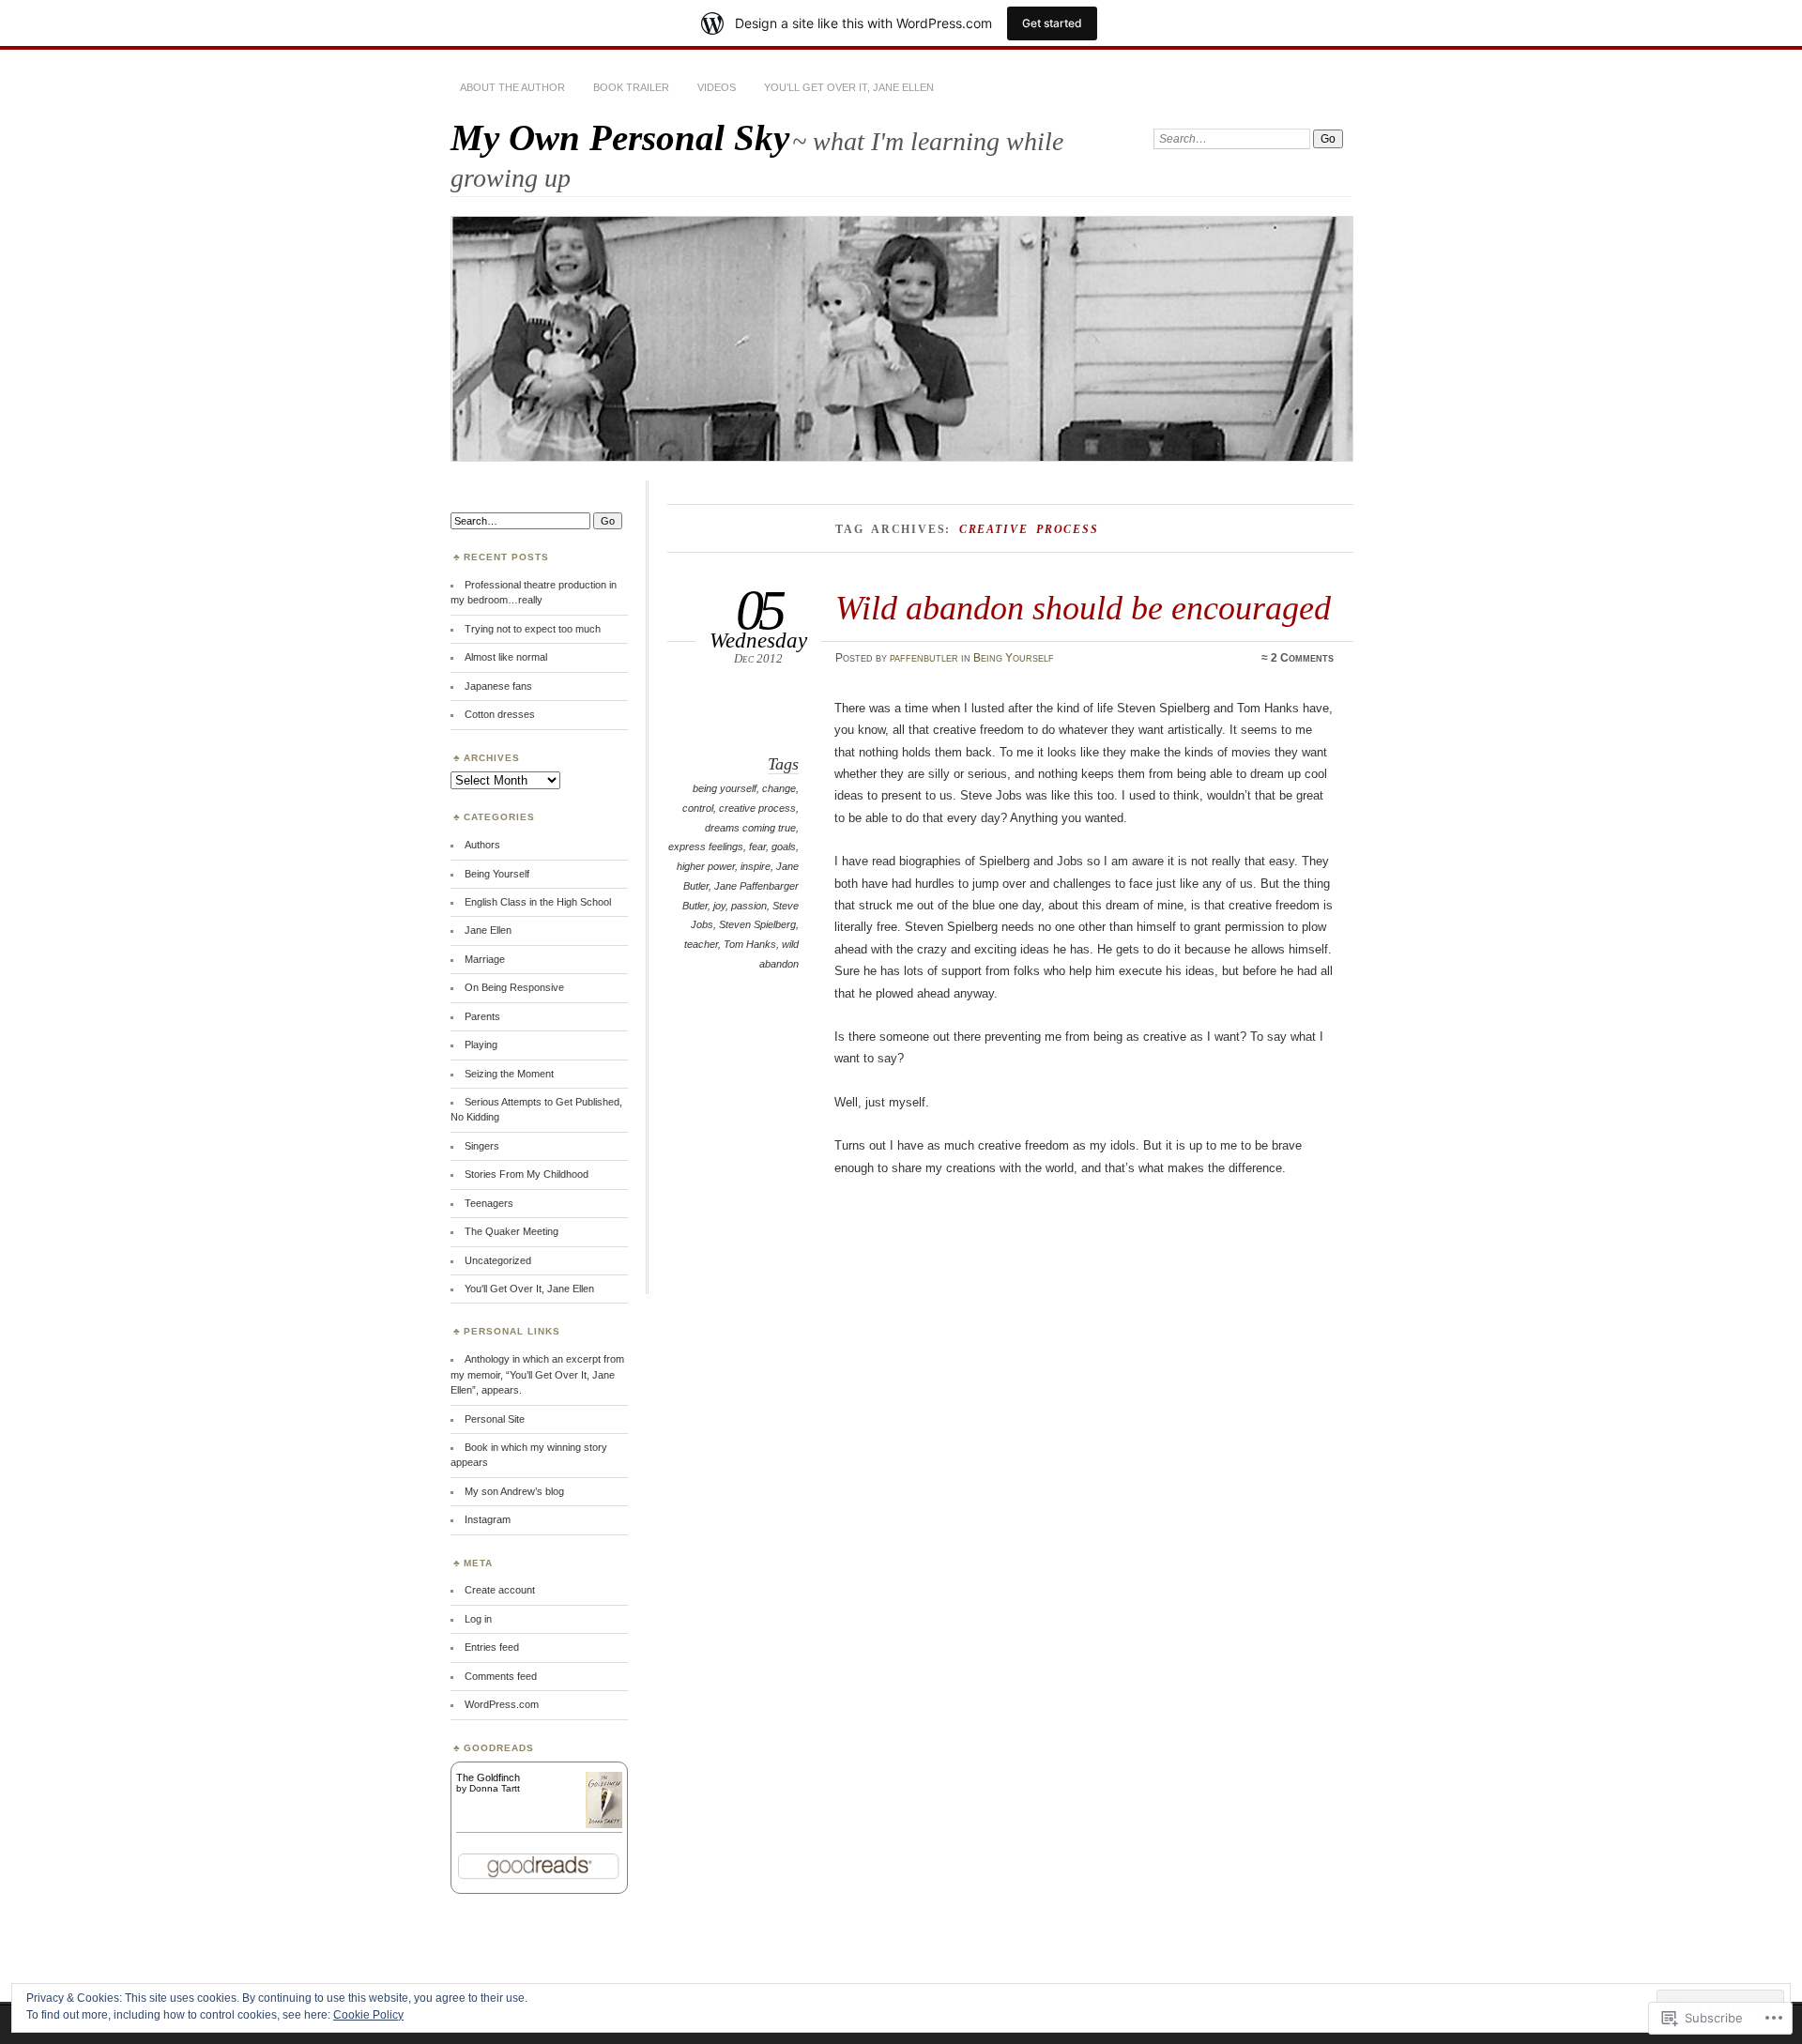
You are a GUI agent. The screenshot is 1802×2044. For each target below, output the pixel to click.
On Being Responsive (514, 987)
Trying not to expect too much (533, 629)
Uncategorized (498, 1260)
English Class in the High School (538, 902)
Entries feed (492, 1647)
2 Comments (1302, 658)
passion (749, 906)
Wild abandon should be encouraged (1083, 608)
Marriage (485, 959)
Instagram (488, 1519)
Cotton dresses (500, 714)
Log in (478, 1619)
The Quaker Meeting (512, 1231)
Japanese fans (498, 686)
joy (719, 906)
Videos (717, 87)
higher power (706, 866)
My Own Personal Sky (620, 137)
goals (784, 847)
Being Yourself (1014, 658)
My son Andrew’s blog (514, 1491)
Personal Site (495, 1419)
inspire (756, 866)
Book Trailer (631, 87)
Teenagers (489, 1203)
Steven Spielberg (757, 924)
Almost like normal (506, 657)
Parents (482, 1016)
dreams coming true (750, 828)
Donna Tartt (495, 1788)
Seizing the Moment (509, 1074)
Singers (482, 1146)
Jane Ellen (488, 930)
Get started (1052, 23)
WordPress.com (502, 1704)
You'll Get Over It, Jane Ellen (529, 1289)
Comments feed (501, 1676)
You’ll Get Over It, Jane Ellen (849, 87)
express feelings (706, 847)
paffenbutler (924, 658)
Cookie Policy (368, 2015)
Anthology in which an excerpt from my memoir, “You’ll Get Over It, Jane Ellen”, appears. (537, 1374)
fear (757, 847)
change (779, 788)
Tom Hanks (750, 944)
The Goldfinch (488, 1777)
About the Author (512, 87)
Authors (482, 845)
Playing (481, 1045)
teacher (701, 944)
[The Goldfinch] (604, 1824)
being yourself (725, 788)
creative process (757, 808)
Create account (500, 1590)
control (698, 808)
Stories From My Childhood (527, 1174)
